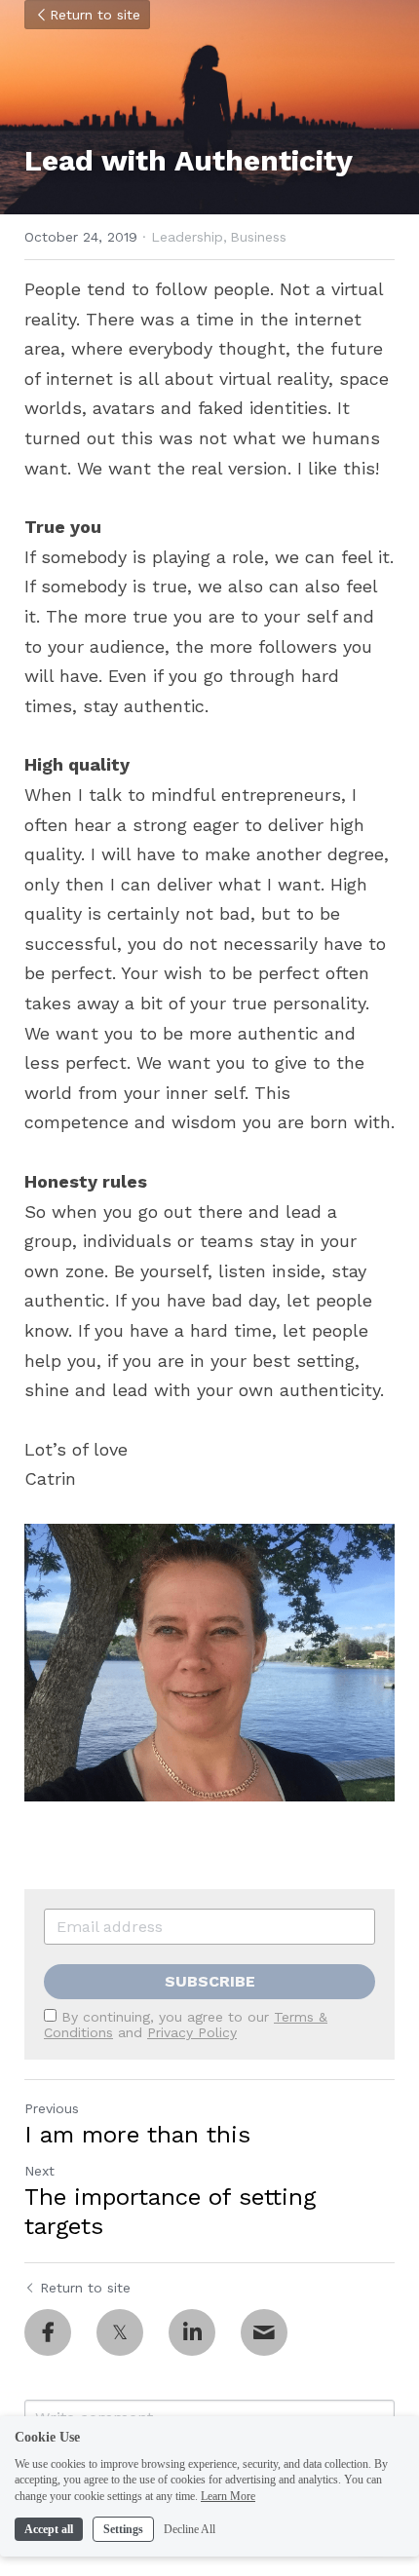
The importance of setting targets (170, 2212)
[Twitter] (120, 2332)
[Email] (264, 2332)
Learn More (228, 2496)
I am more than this (137, 2135)
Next (39, 2171)
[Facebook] (48, 2332)
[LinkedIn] (192, 2332)
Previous (52, 2108)
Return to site (95, 15)
